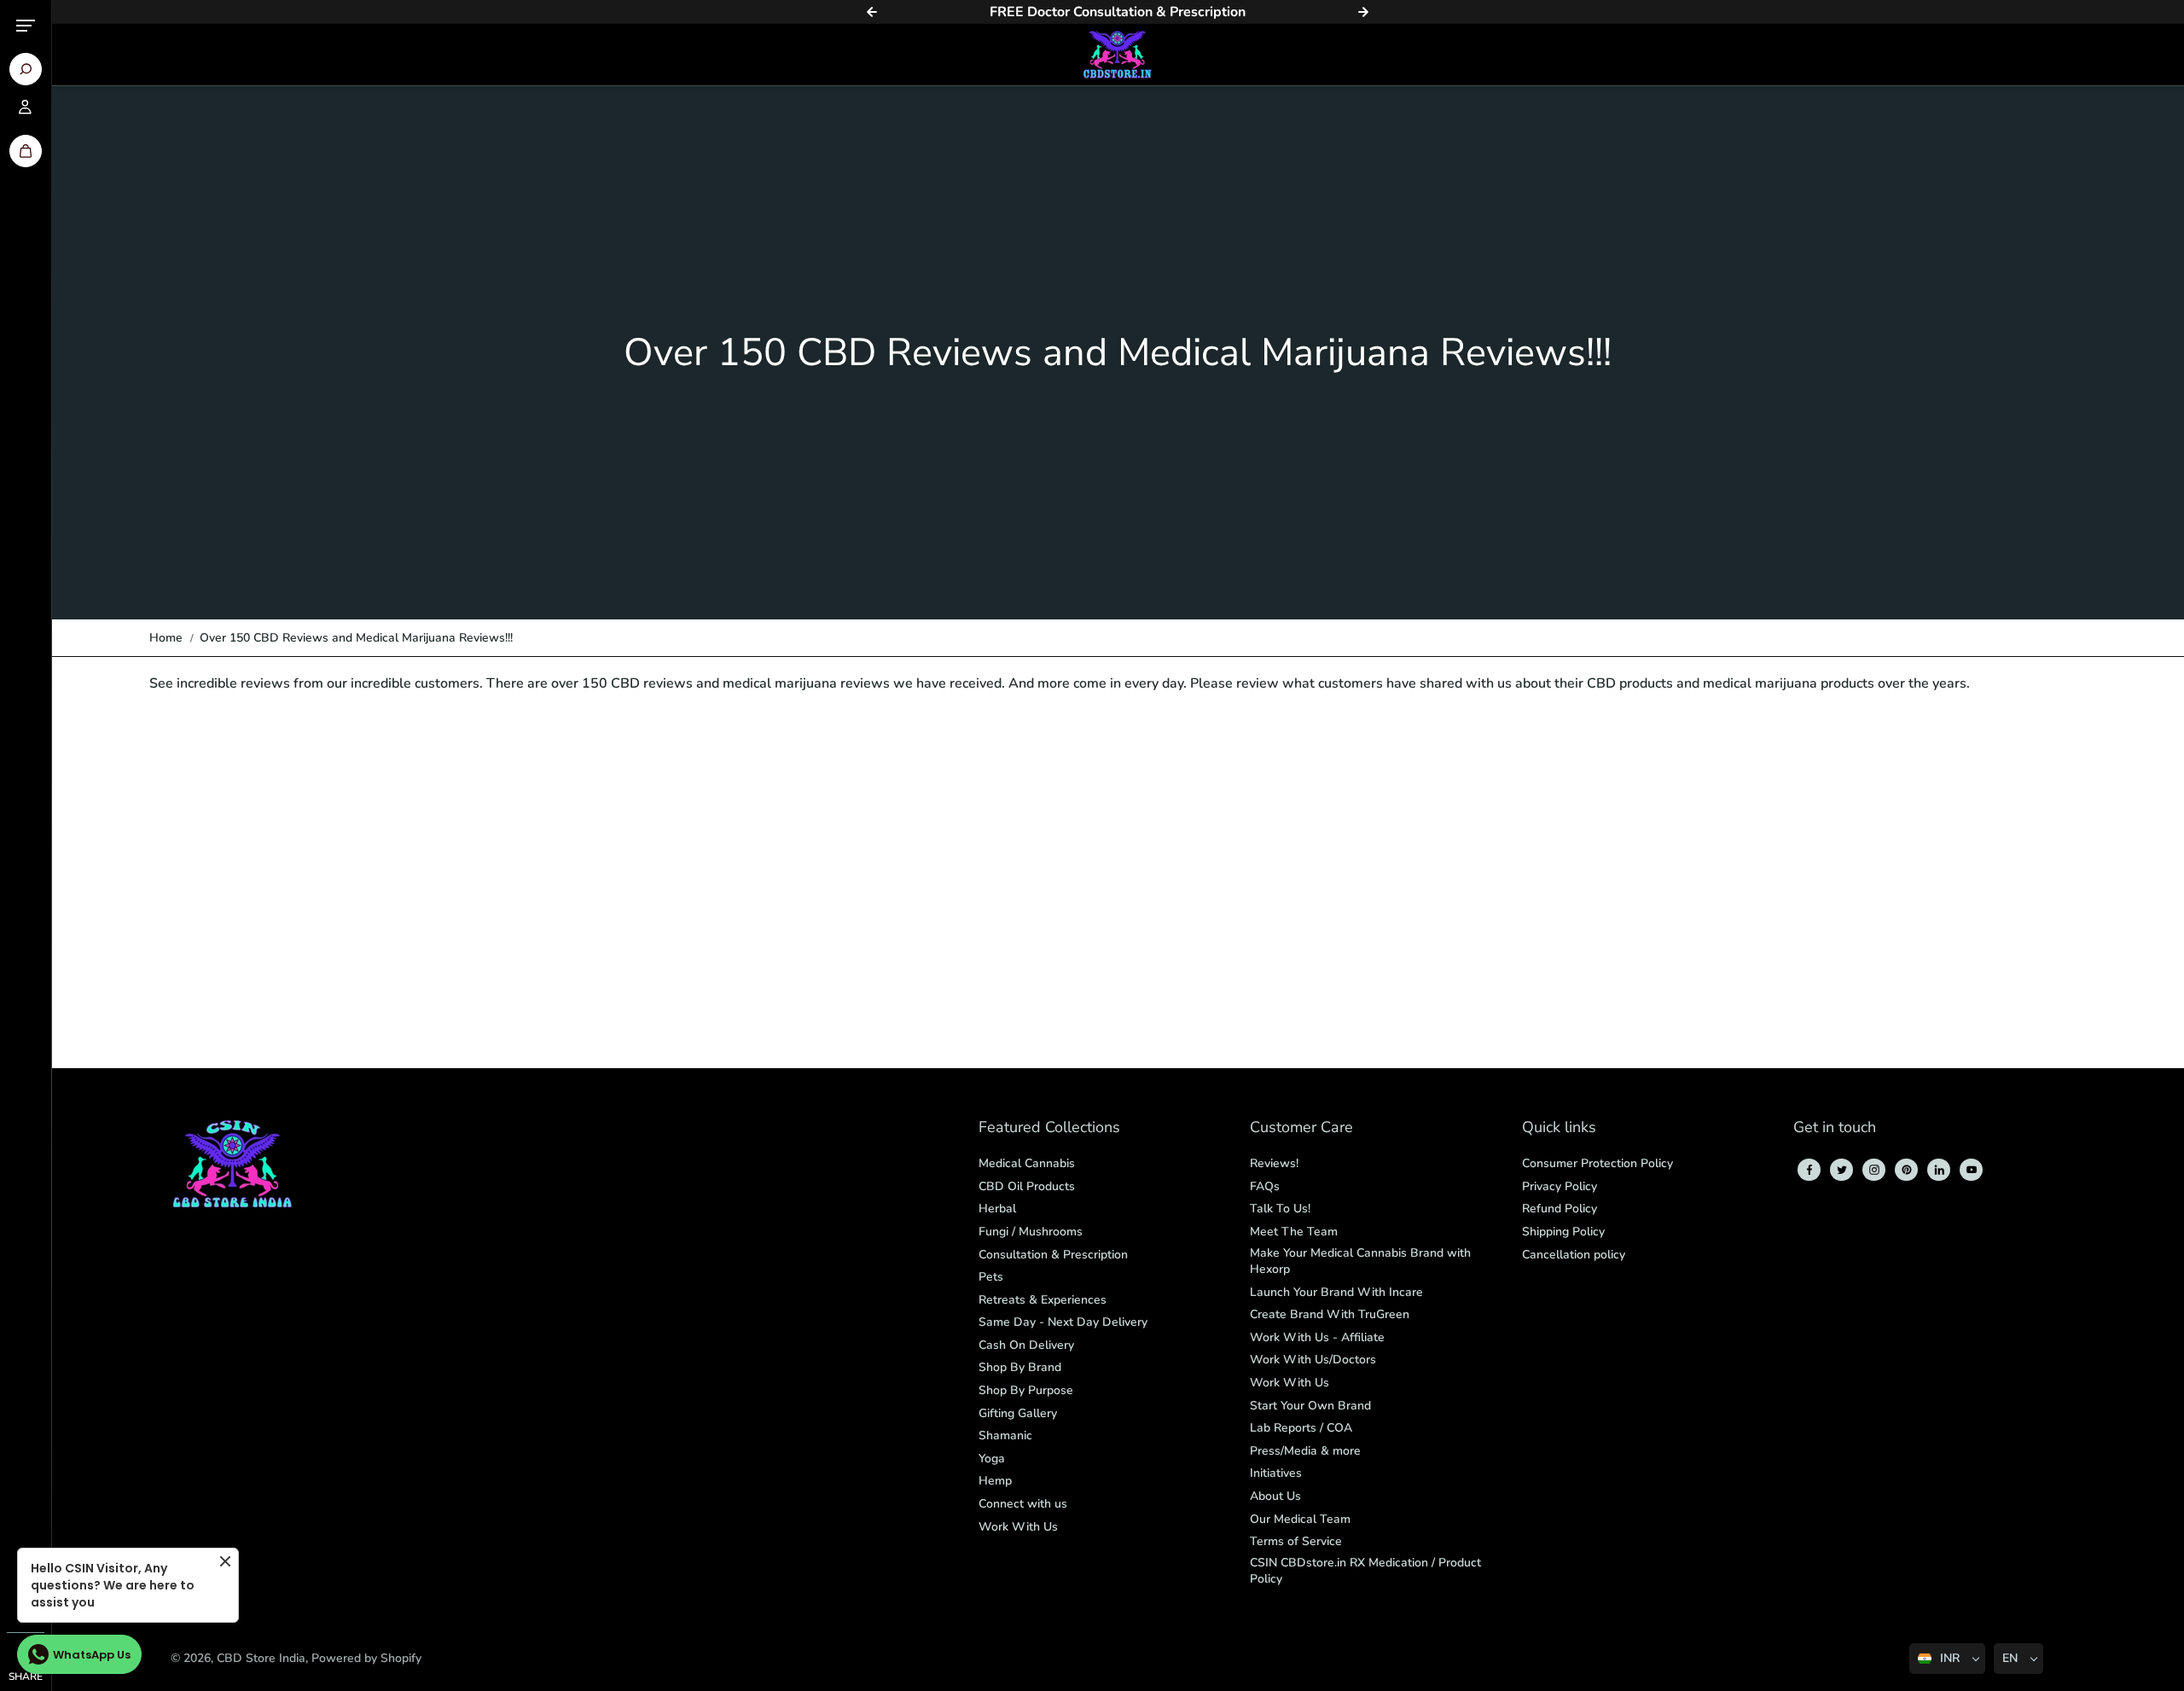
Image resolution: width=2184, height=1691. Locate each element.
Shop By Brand (1020, 1367)
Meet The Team (1294, 1232)
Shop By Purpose (1026, 1390)
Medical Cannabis (1027, 1163)
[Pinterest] (1907, 1170)
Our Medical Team (1300, 1519)
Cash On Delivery (1026, 1345)
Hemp (995, 1481)
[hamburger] (26, 26)
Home (166, 638)
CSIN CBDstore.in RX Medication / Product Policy (1365, 1571)
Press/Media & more (1305, 1451)
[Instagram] (1874, 1170)
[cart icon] (26, 151)
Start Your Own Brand (1310, 1406)
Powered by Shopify (366, 1658)
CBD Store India (261, 1658)
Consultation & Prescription (1053, 1255)
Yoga (992, 1459)
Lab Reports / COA (1301, 1428)
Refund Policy (1560, 1209)
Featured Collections (1049, 1128)
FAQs (1265, 1186)
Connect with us (1023, 1504)
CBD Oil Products (1027, 1186)
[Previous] (872, 12)
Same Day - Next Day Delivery (1063, 1322)
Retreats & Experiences (1043, 1300)
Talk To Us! (1280, 1209)
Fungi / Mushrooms (1031, 1232)
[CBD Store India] (1118, 55)
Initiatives (1276, 1473)
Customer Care (1301, 1128)
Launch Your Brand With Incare (1336, 1292)
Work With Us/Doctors (1313, 1360)
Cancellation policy (1574, 1255)
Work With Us (1018, 1527)
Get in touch (1835, 1128)
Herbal (997, 1209)
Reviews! (1274, 1163)
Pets (991, 1277)
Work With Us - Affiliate (1317, 1337)
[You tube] (1972, 1170)
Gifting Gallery (1018, 1413)
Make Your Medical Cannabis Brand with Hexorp (1360, 1261)
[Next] (1363, 12)
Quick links (1559, 1128)
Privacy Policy (1560, 1186)
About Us (1275, 1496)
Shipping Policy (1563, 1232)
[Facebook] (1809, 1170)
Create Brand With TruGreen (1330, 1314)
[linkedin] (1939, 1170)
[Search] (26, 69)
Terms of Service (1296, 1541)
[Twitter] (1842, 1170)
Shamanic (1005, 1435)
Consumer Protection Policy (1597, 1163)
